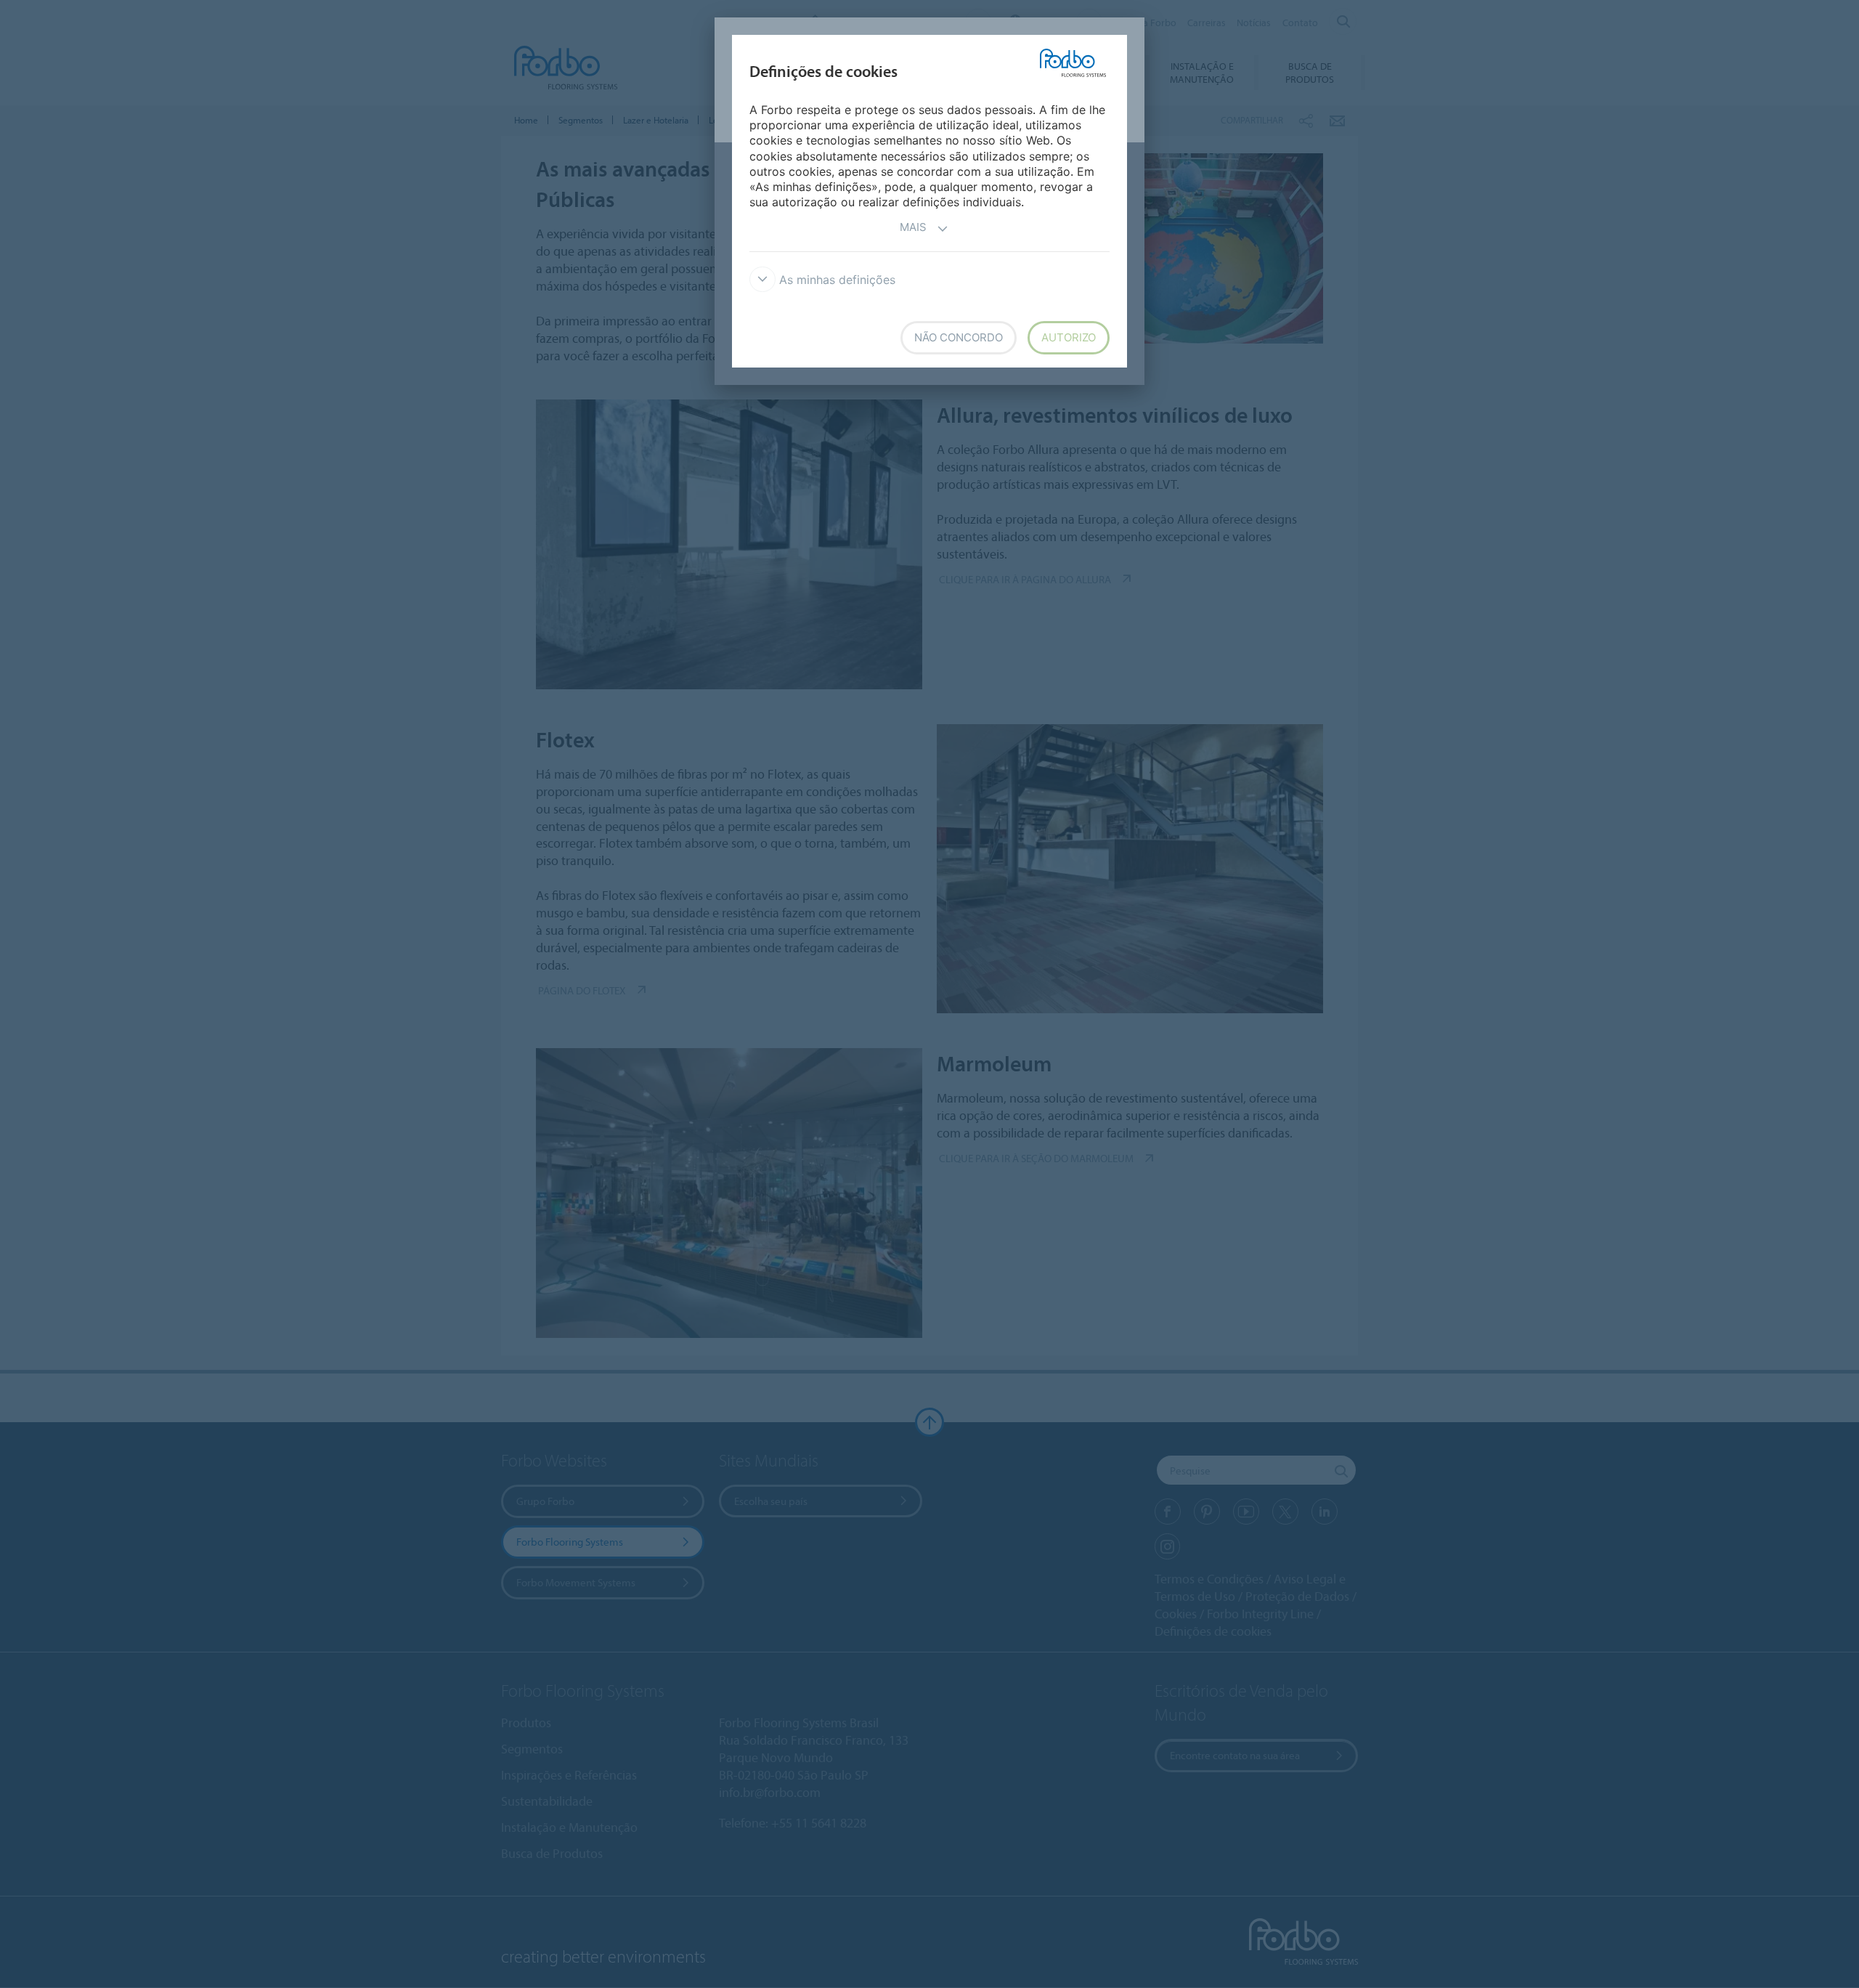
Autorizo (1069, 337)
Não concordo (959, 337)
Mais (913, 227)
